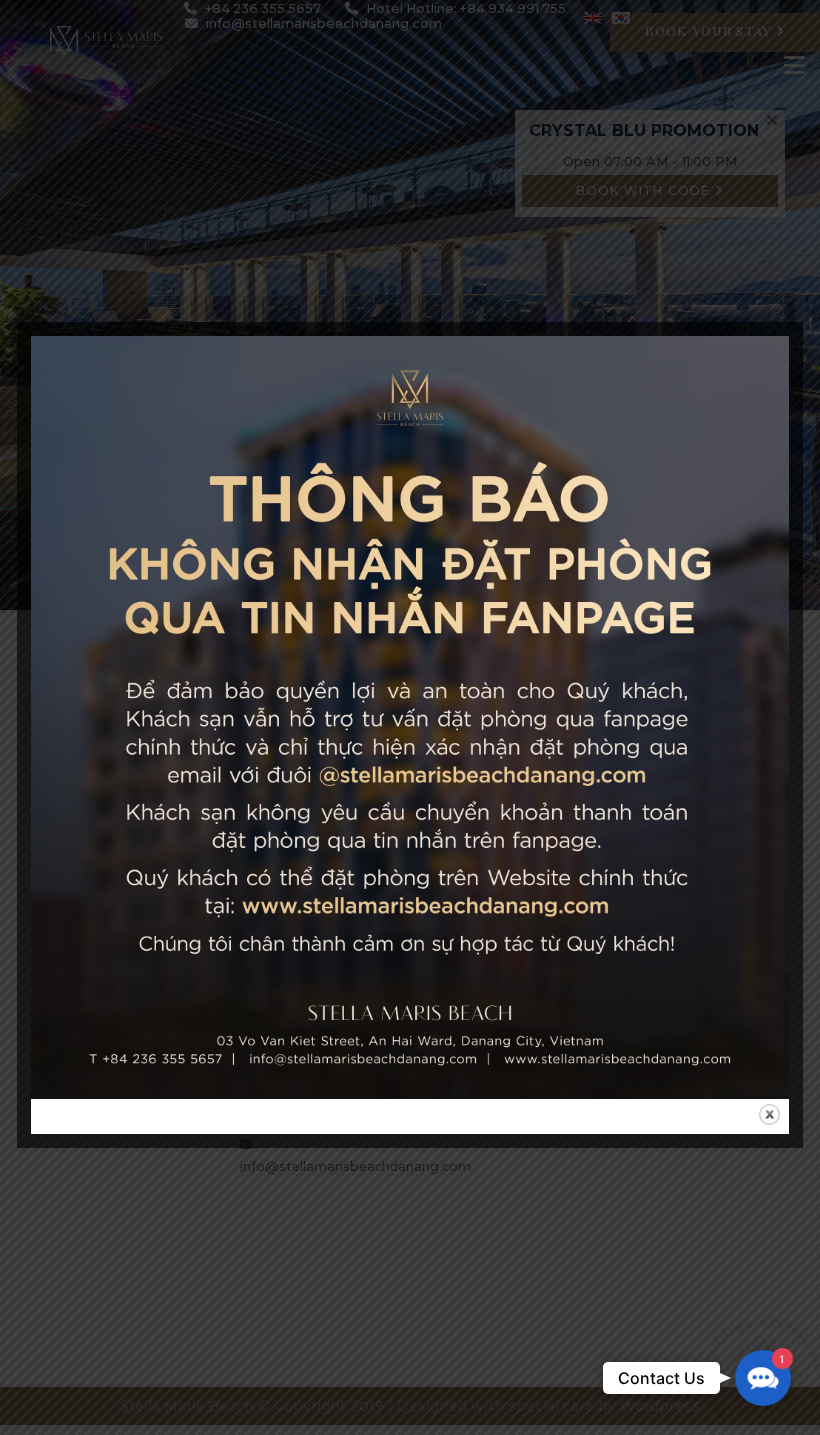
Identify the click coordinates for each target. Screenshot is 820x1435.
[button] (762, 1377)
